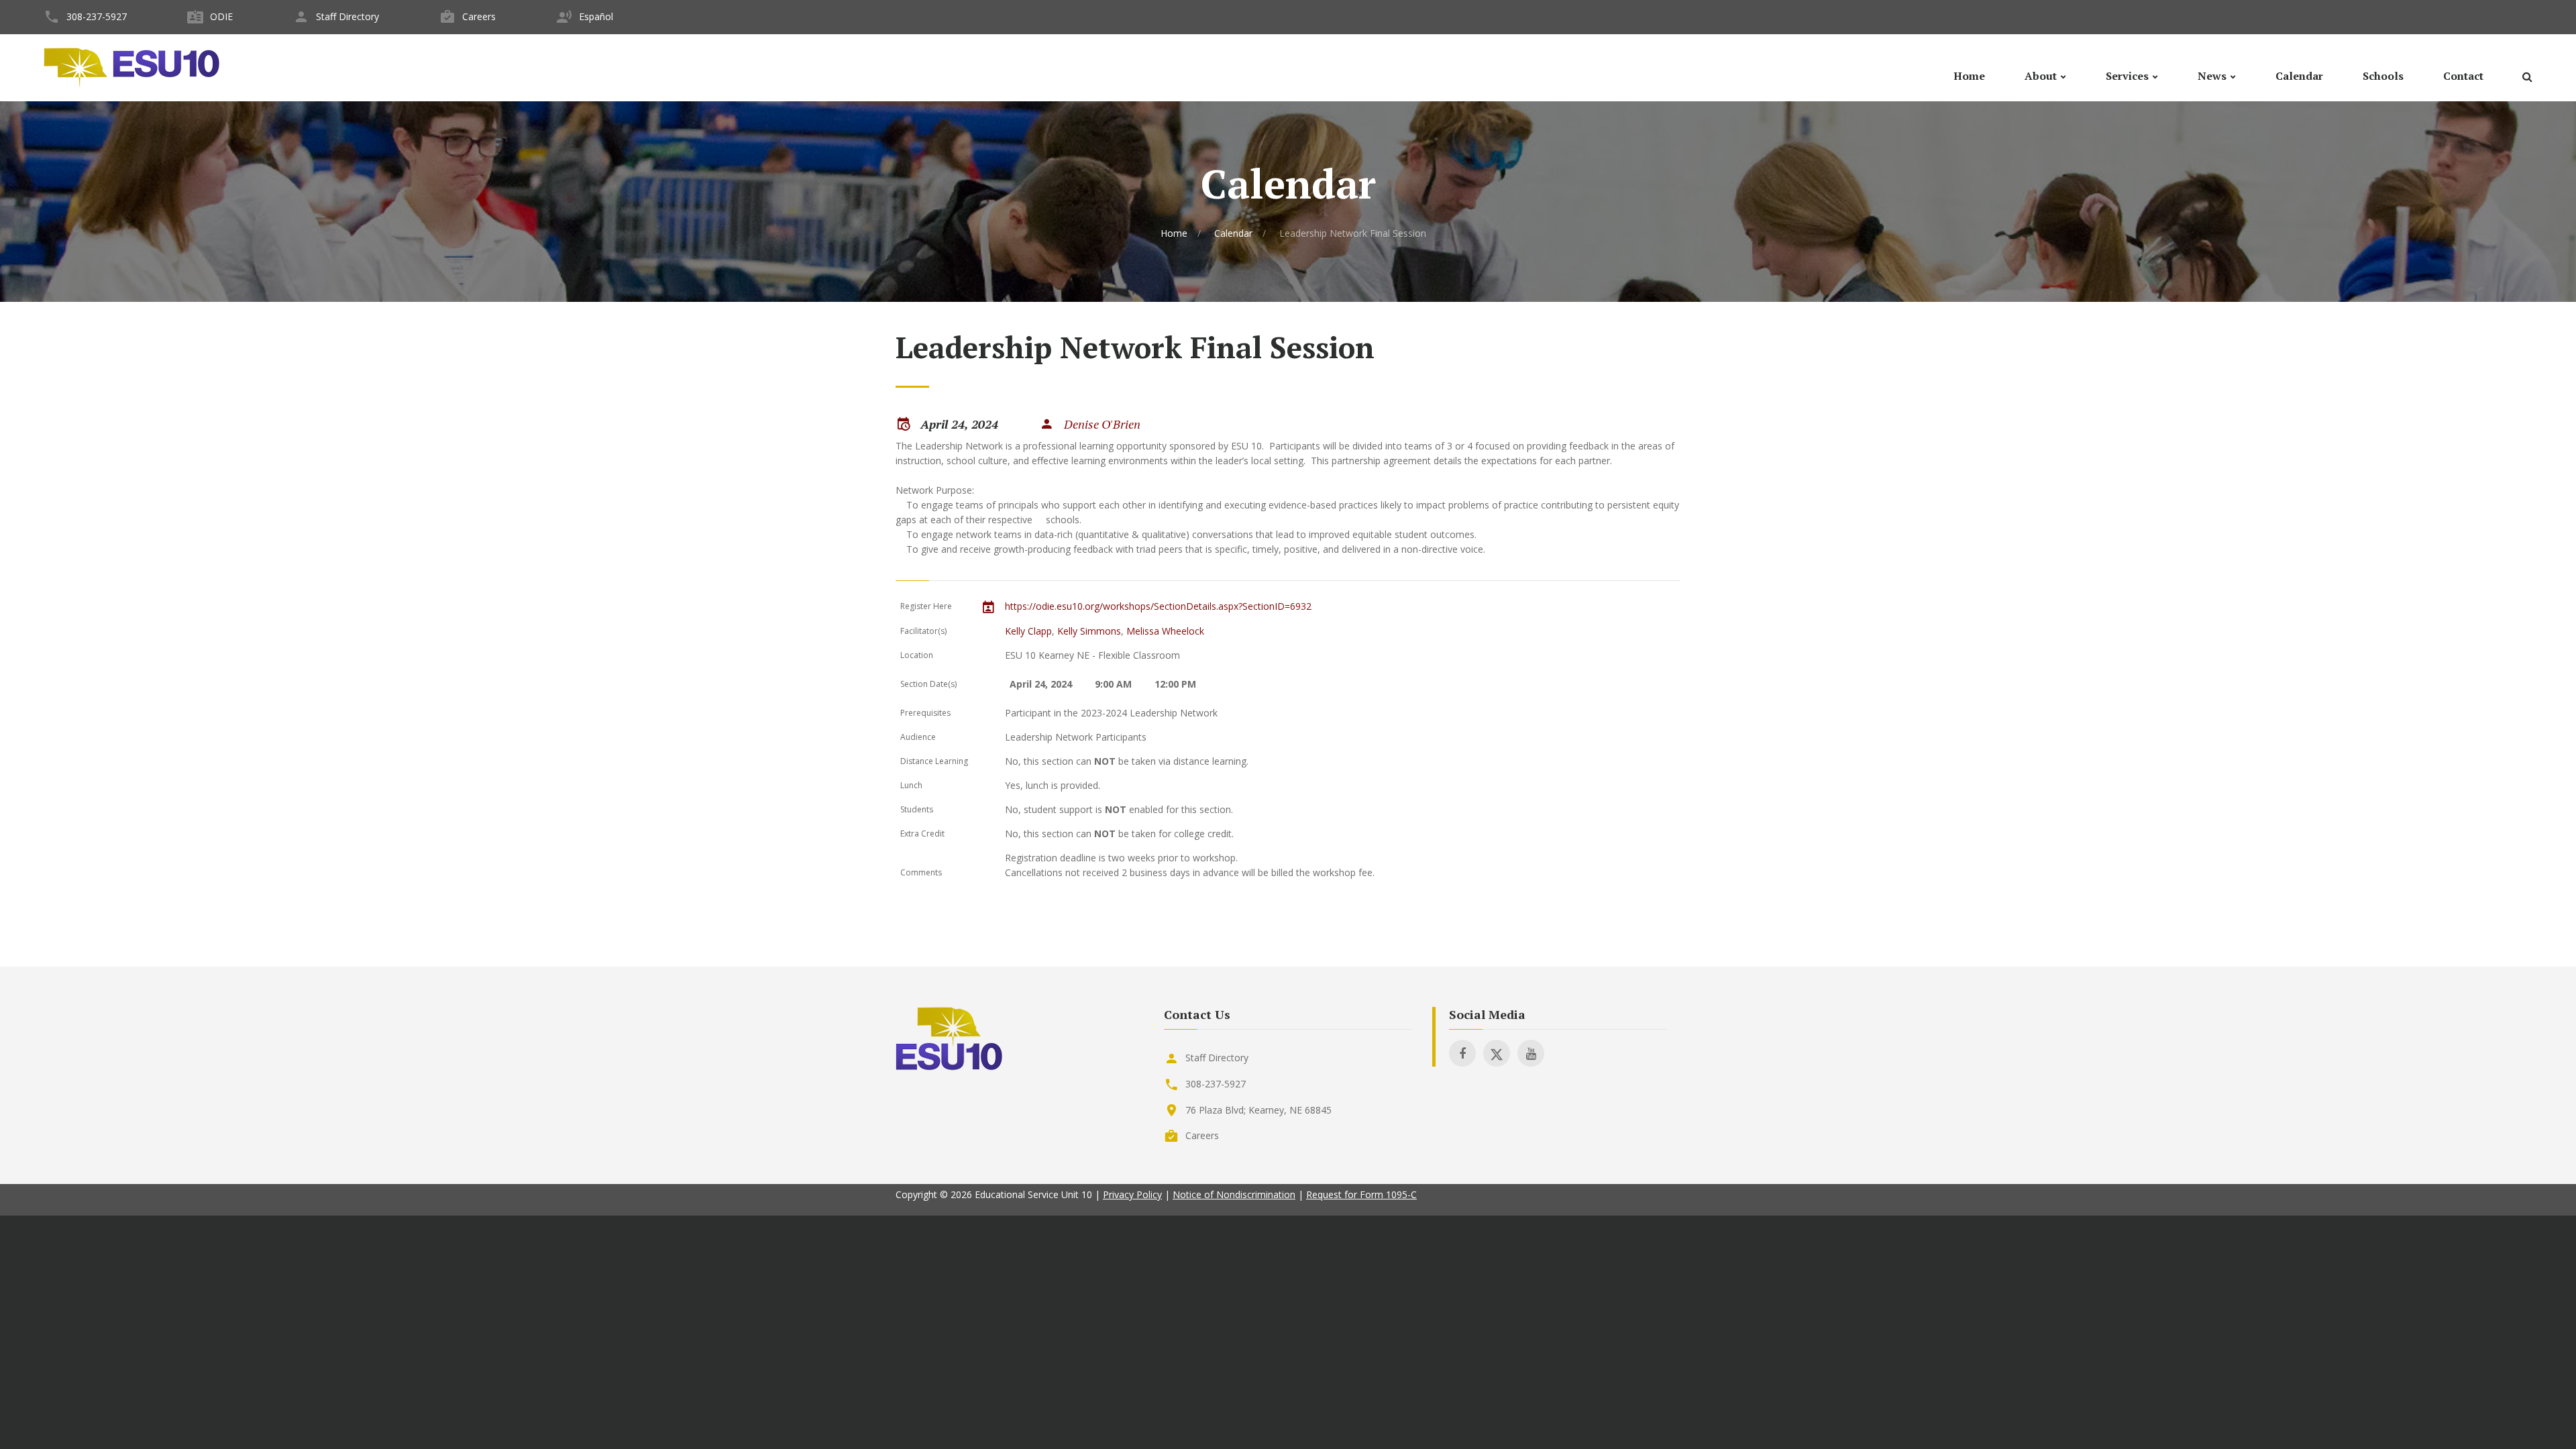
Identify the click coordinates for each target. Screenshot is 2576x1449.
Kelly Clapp (1028, 631)
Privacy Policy (1132, 1194)
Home (1969, 76)
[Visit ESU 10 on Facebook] (1462, 1053)
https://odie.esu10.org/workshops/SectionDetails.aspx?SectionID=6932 (1158, 606)
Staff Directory (347, 16)
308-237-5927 (97, 16)
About (2041, 76)
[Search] (2527, 79)
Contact (2463, 76)
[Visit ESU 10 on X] (1497, 1053)
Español (596, 16)
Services (2127, 76)
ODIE (221, 16)
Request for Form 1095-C (1361, 1194)
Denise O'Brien (1102, 424)
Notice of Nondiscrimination (1234, 1194)
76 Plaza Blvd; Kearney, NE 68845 (1258, 1110)
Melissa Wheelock (1165, 631)
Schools (2383, 76)
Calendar (2299, 76)
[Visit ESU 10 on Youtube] (1531, 1053)
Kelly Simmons (1089, 631)
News (2212, 76)
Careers (479, 16)
